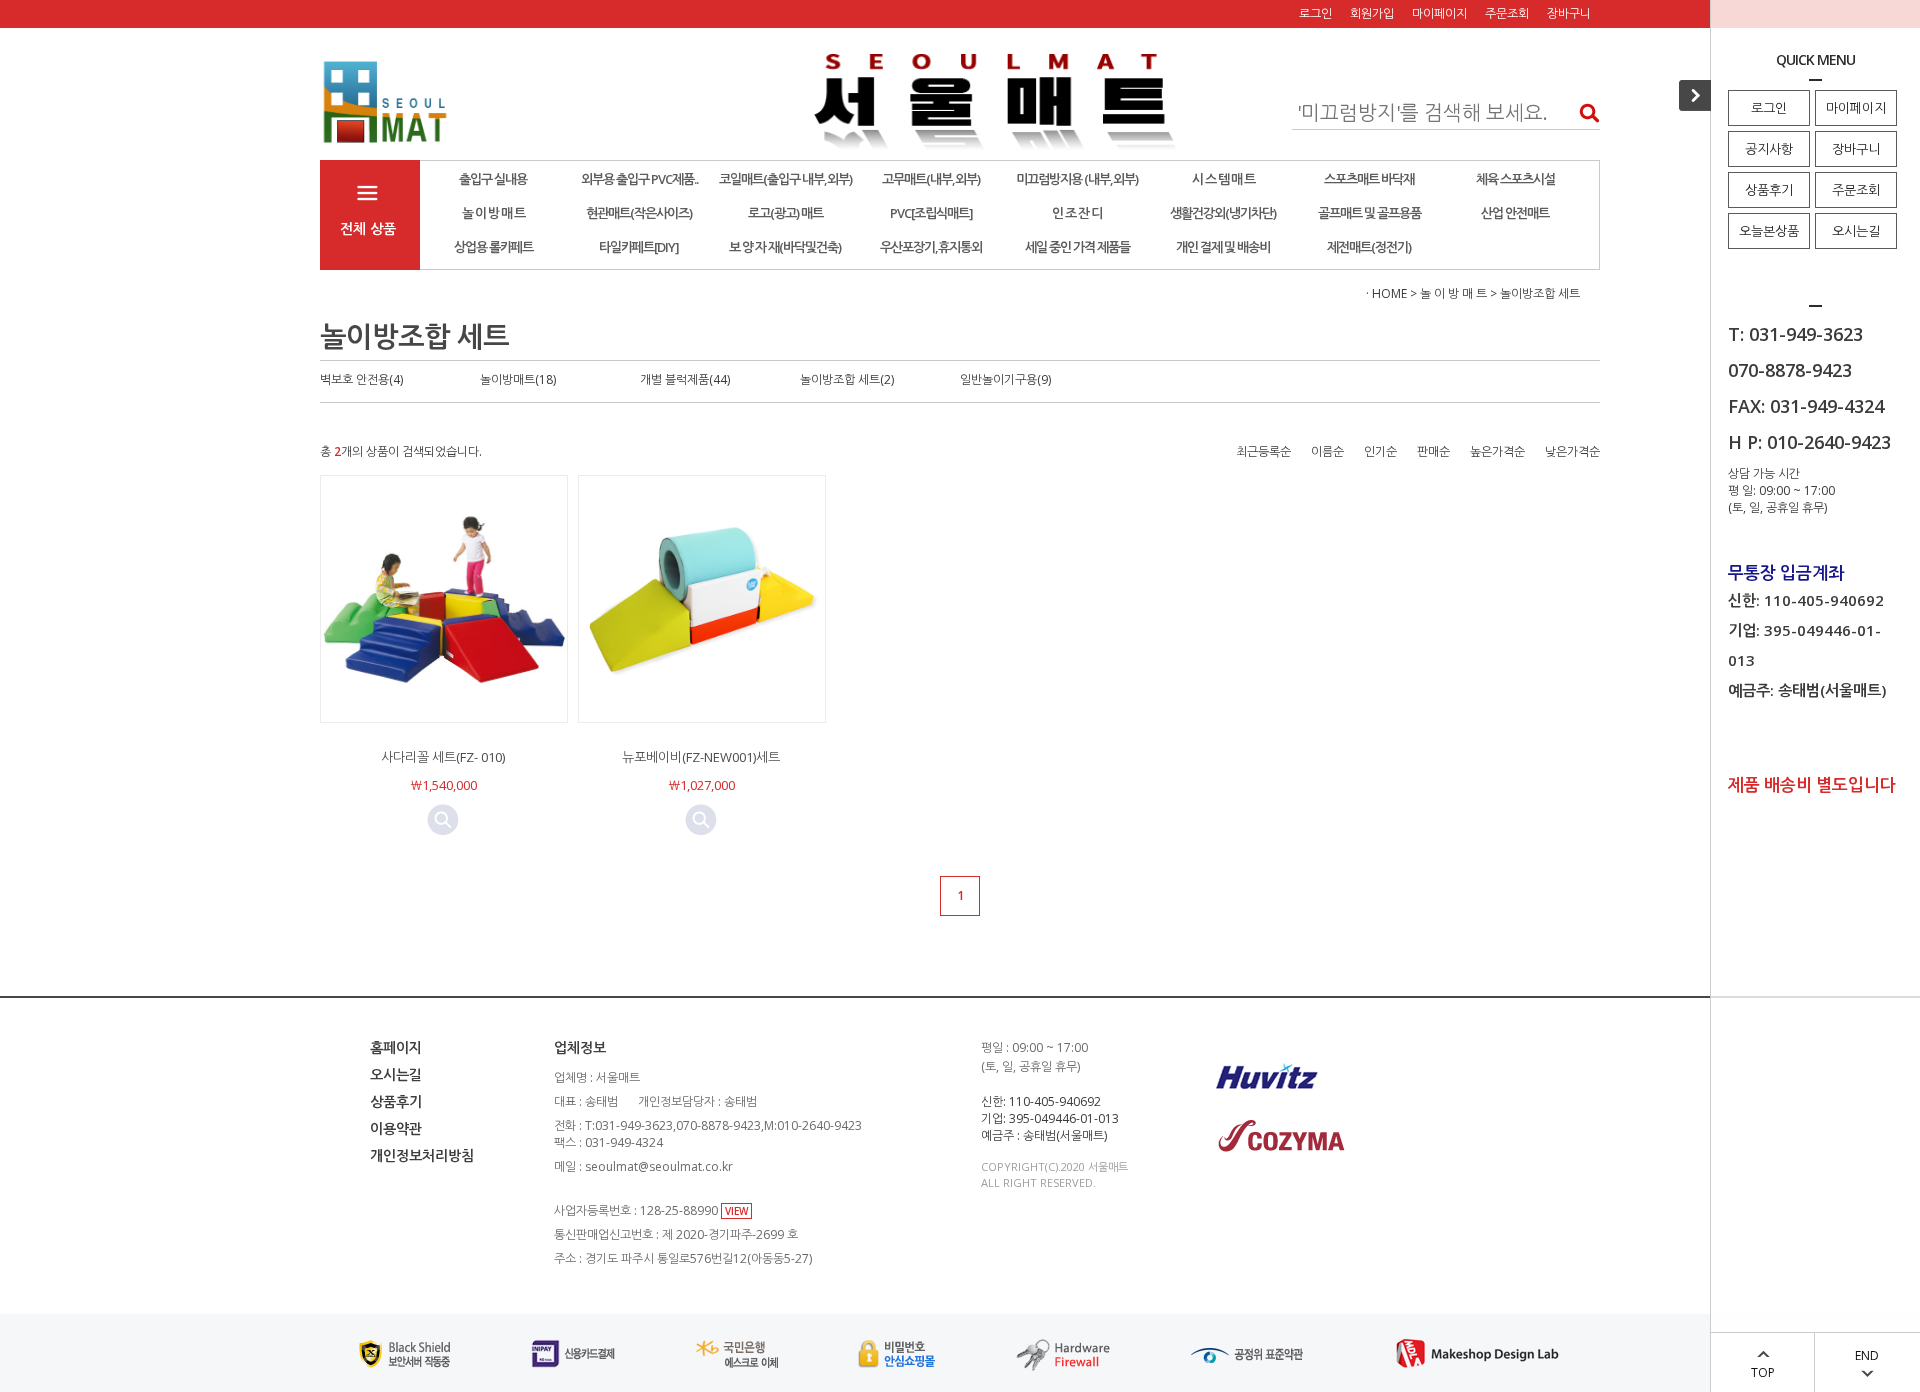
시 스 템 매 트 (1223, 179)
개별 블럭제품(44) (685, 379)
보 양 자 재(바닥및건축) (785, 247)
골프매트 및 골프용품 (1369, 213)
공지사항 (1769, 149)
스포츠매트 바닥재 (1369, 179)
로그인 (1769, 108)
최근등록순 (1263, 451)
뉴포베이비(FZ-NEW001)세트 (701, 757)
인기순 (1380, 451)
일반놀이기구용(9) (1005, 379)
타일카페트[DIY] (639, 247)
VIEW (736, 1211)
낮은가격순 (1572, 451)
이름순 (1327, 451)
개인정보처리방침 (422, 1155)
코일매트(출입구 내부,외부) (785, 179)
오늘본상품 (1769, 231)
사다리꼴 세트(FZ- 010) (443, 757)
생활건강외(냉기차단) (1223, 213)
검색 (1583, 112)
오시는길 (1856, 231)
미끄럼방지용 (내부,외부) (1077, 179)
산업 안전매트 (1515, 213)
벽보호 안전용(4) (361, 379)
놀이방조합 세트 (1540, 293)
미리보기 (443, 820)
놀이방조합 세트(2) (847, 379)
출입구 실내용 (493, 179)
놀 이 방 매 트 (493, 213)
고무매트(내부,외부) (931, 179)
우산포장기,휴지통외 (931, 247)
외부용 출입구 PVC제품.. (639, 179)
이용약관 (396, 1128)
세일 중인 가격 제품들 (1077, 247)
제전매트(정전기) (1369, 247)
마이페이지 (1856, 108)
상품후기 (1769, 190)
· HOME (1386, 293)
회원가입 (1372, 13)
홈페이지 (396, 1047)
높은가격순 (1497, 451)
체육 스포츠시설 (1515, 179)
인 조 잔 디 (1077, 213)
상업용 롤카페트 (493, 247)
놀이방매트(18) (518, 379)
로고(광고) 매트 (785, 213)
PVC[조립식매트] (931, 213)
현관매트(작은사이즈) (639, 213)
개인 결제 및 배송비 (1223, 247)
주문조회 (1856, 190)
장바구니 (1856, 149)
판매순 (1433, 451)
